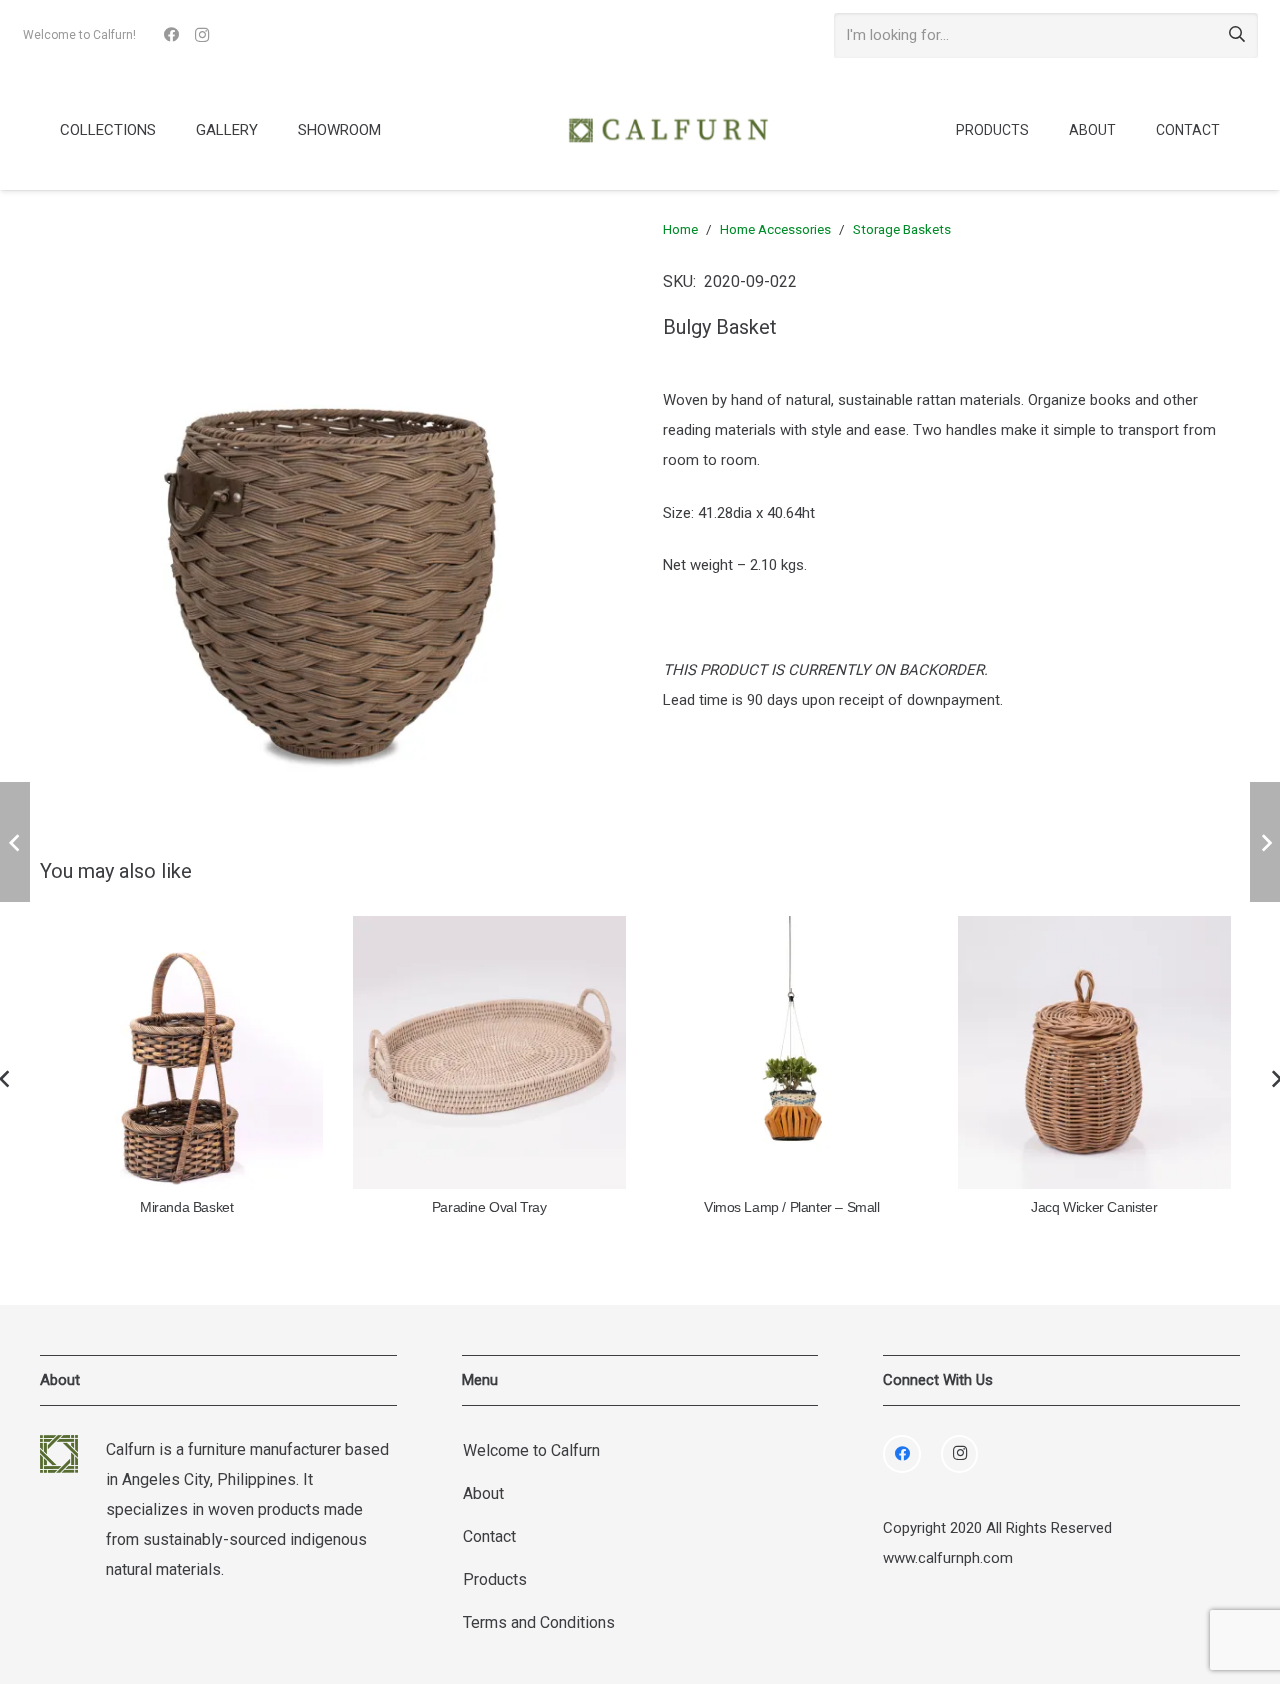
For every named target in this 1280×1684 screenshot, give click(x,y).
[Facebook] (172, 35)
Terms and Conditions (539, 1622)
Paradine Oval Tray (489, 1207)
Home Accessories (775, 229)
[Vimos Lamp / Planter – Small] (792, 1052)
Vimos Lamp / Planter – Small (792, 1207)
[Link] (668, 130)
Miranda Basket (186, 1207)
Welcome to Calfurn (531, 1450)
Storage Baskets (902, 229)
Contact (489, 1536)
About (483, 1493)
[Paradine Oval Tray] (489, 1052)
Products (495, 1579)
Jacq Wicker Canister (1094, 1207)
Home (680, 229)
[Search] (1237, 35)
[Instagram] (202, 35)
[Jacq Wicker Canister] (1094, 1052)
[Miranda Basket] (187, 1052)
